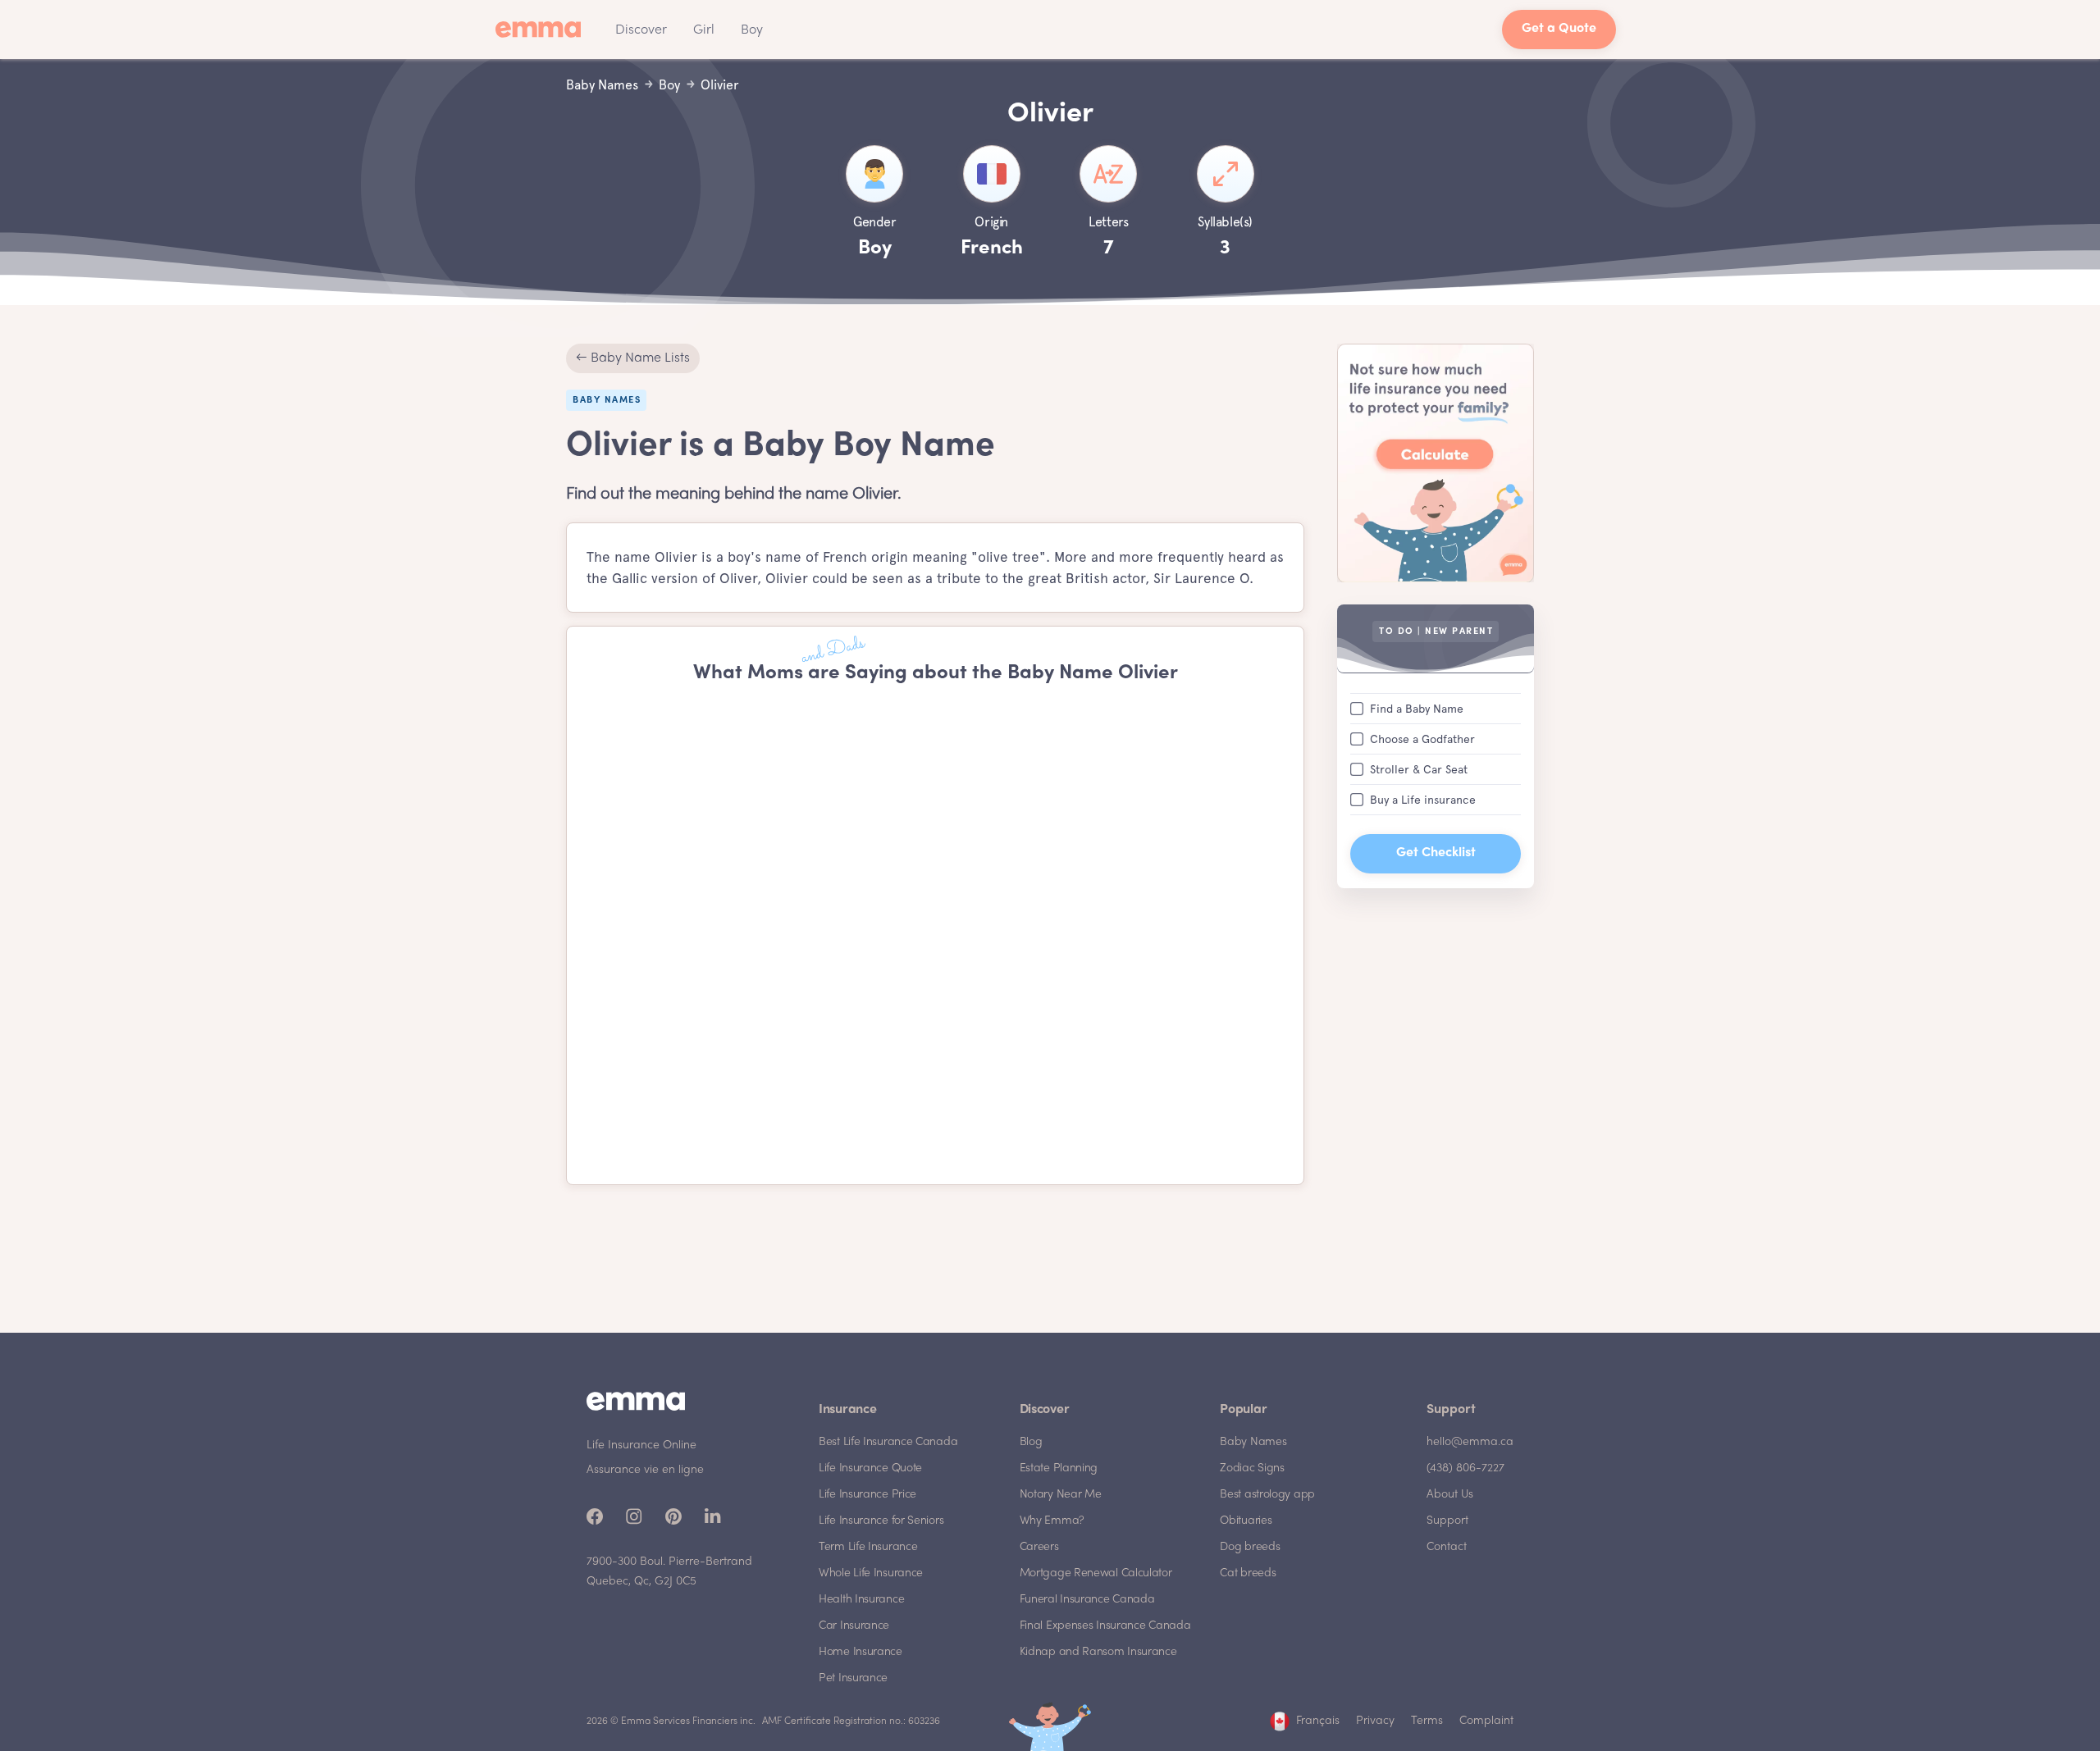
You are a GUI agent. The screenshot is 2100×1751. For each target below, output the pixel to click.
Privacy (1375, 1721)
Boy (752, 30)
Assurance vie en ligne (645, 1470)
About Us (1450, 1495)
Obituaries (1246, 1521)
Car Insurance (854, 1626)
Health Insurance (861, 1600)
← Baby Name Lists (633, 358)
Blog (1031, 1442)
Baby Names (1253, 1442)
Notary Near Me (1061, 1495)
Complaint (1486, 1721)
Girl (704, 30)
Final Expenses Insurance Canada (1105, 1626)
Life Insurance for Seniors (881, 1521)
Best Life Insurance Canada (888, 1442)
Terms (1427, 1721)
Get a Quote (1559, 29)
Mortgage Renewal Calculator (1096, 1573)
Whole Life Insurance (871, 1573)
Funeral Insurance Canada (1087, 1600)
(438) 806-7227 (1465, 1468)
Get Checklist (1436, 853)
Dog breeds (1250, 1547)
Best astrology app (1267, 1495)
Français (1318, 1721)
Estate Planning (1059, 1468)
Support (1447, 1521)
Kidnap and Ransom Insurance (1098, 1652)
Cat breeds (1248, 1573)
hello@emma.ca (1470, 1442)
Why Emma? (1052, 1521)
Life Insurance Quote (870, 1468)
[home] (543, 30)
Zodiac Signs (1252, 1468)
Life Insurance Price (867, 1495)
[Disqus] (935, 935)
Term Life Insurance (868, 1547)
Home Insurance (861, 1652)
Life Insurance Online (641, 1445)
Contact (1447, 1547)
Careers (1039, 1547)
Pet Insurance (853, 1678)
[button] (641, 30)
